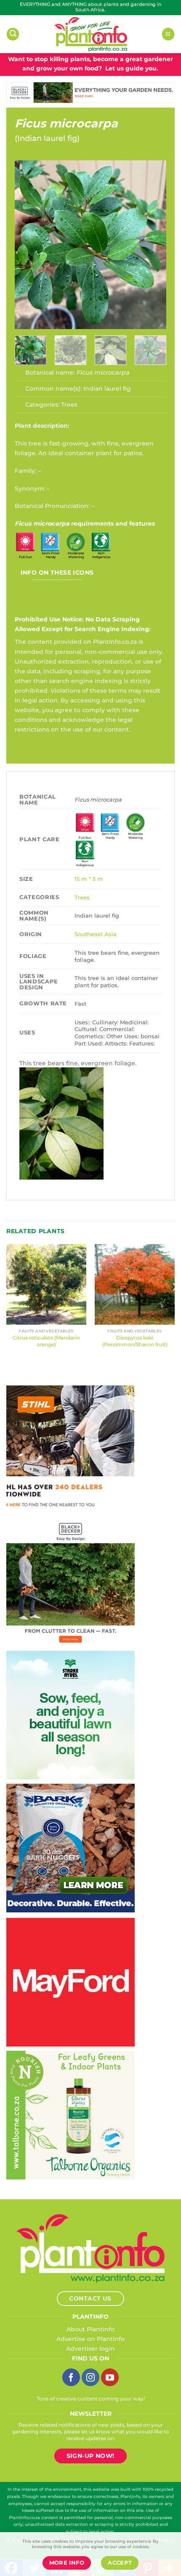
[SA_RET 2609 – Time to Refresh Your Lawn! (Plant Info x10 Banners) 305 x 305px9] (71, 1715)
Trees (69, 405)
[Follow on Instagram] (90, 2377)
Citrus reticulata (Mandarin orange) (46, 1341)
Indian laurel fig (47, 138)
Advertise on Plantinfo (90, 2339)
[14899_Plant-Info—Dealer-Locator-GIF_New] (70, 1449)
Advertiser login (90, 2349)
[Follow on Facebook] (71, 2377)
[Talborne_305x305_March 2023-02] (71, 2114)
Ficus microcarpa (66, 123)
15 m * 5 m (89, 879)
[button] (13, 34)
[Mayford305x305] (71, 1982)
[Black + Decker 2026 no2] (71, 1582)
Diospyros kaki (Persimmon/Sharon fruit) (135, 1341)
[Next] (153, 245)
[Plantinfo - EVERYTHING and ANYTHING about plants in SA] (90, 34)
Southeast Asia (96, 934)
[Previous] (28, 245)
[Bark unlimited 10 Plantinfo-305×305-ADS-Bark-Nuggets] (71, 1847)
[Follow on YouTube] (110, 2377)
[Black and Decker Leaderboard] (90, 92)
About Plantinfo (90, 2329)
